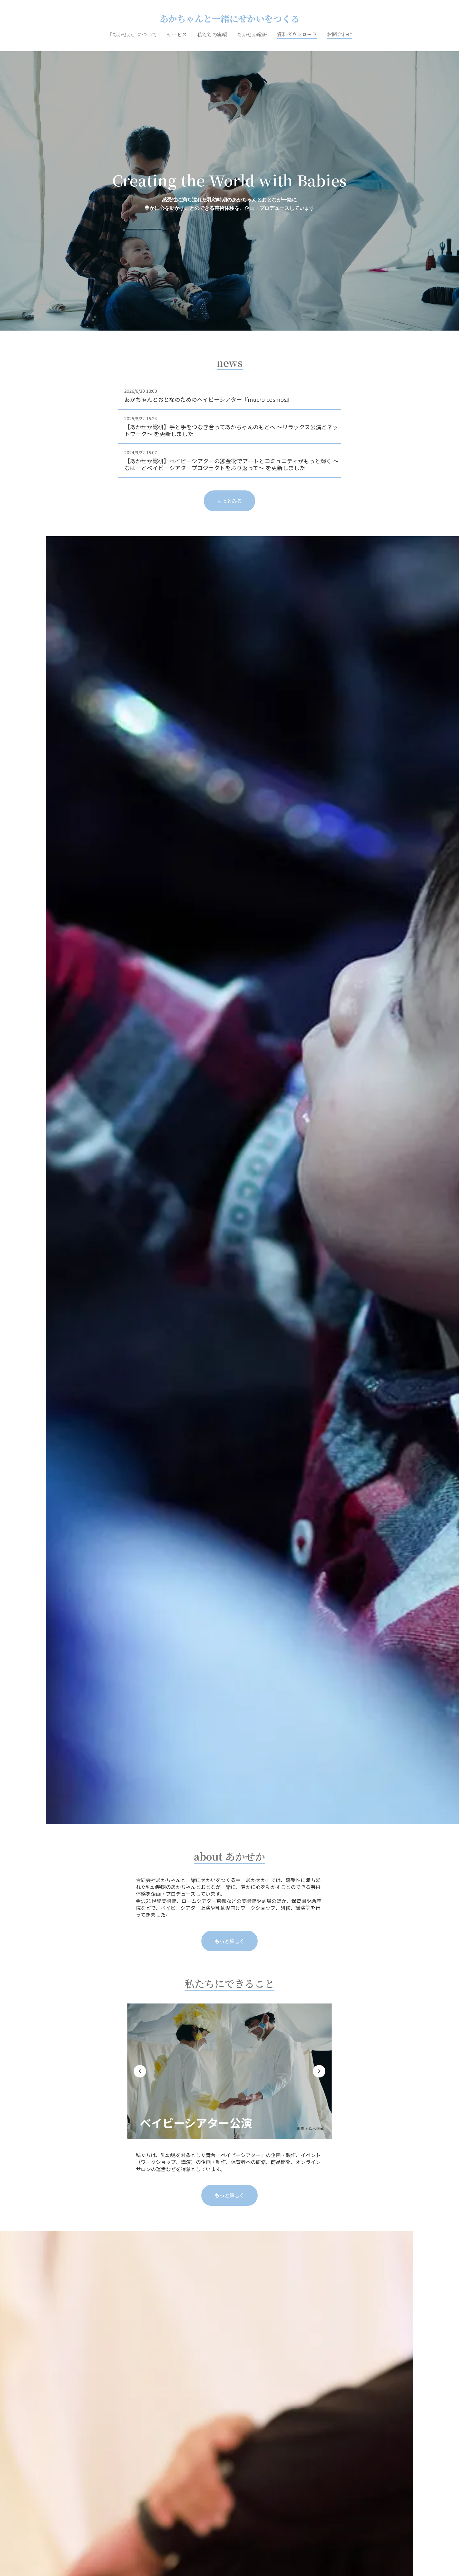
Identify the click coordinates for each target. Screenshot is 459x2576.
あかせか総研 (252, 35)
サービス (177, 35)
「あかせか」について (132, 35)
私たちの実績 (212, 35)
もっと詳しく (230, 1941)
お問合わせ (339, 34)
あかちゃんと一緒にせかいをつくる (230, 19)
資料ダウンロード (297, 34)
